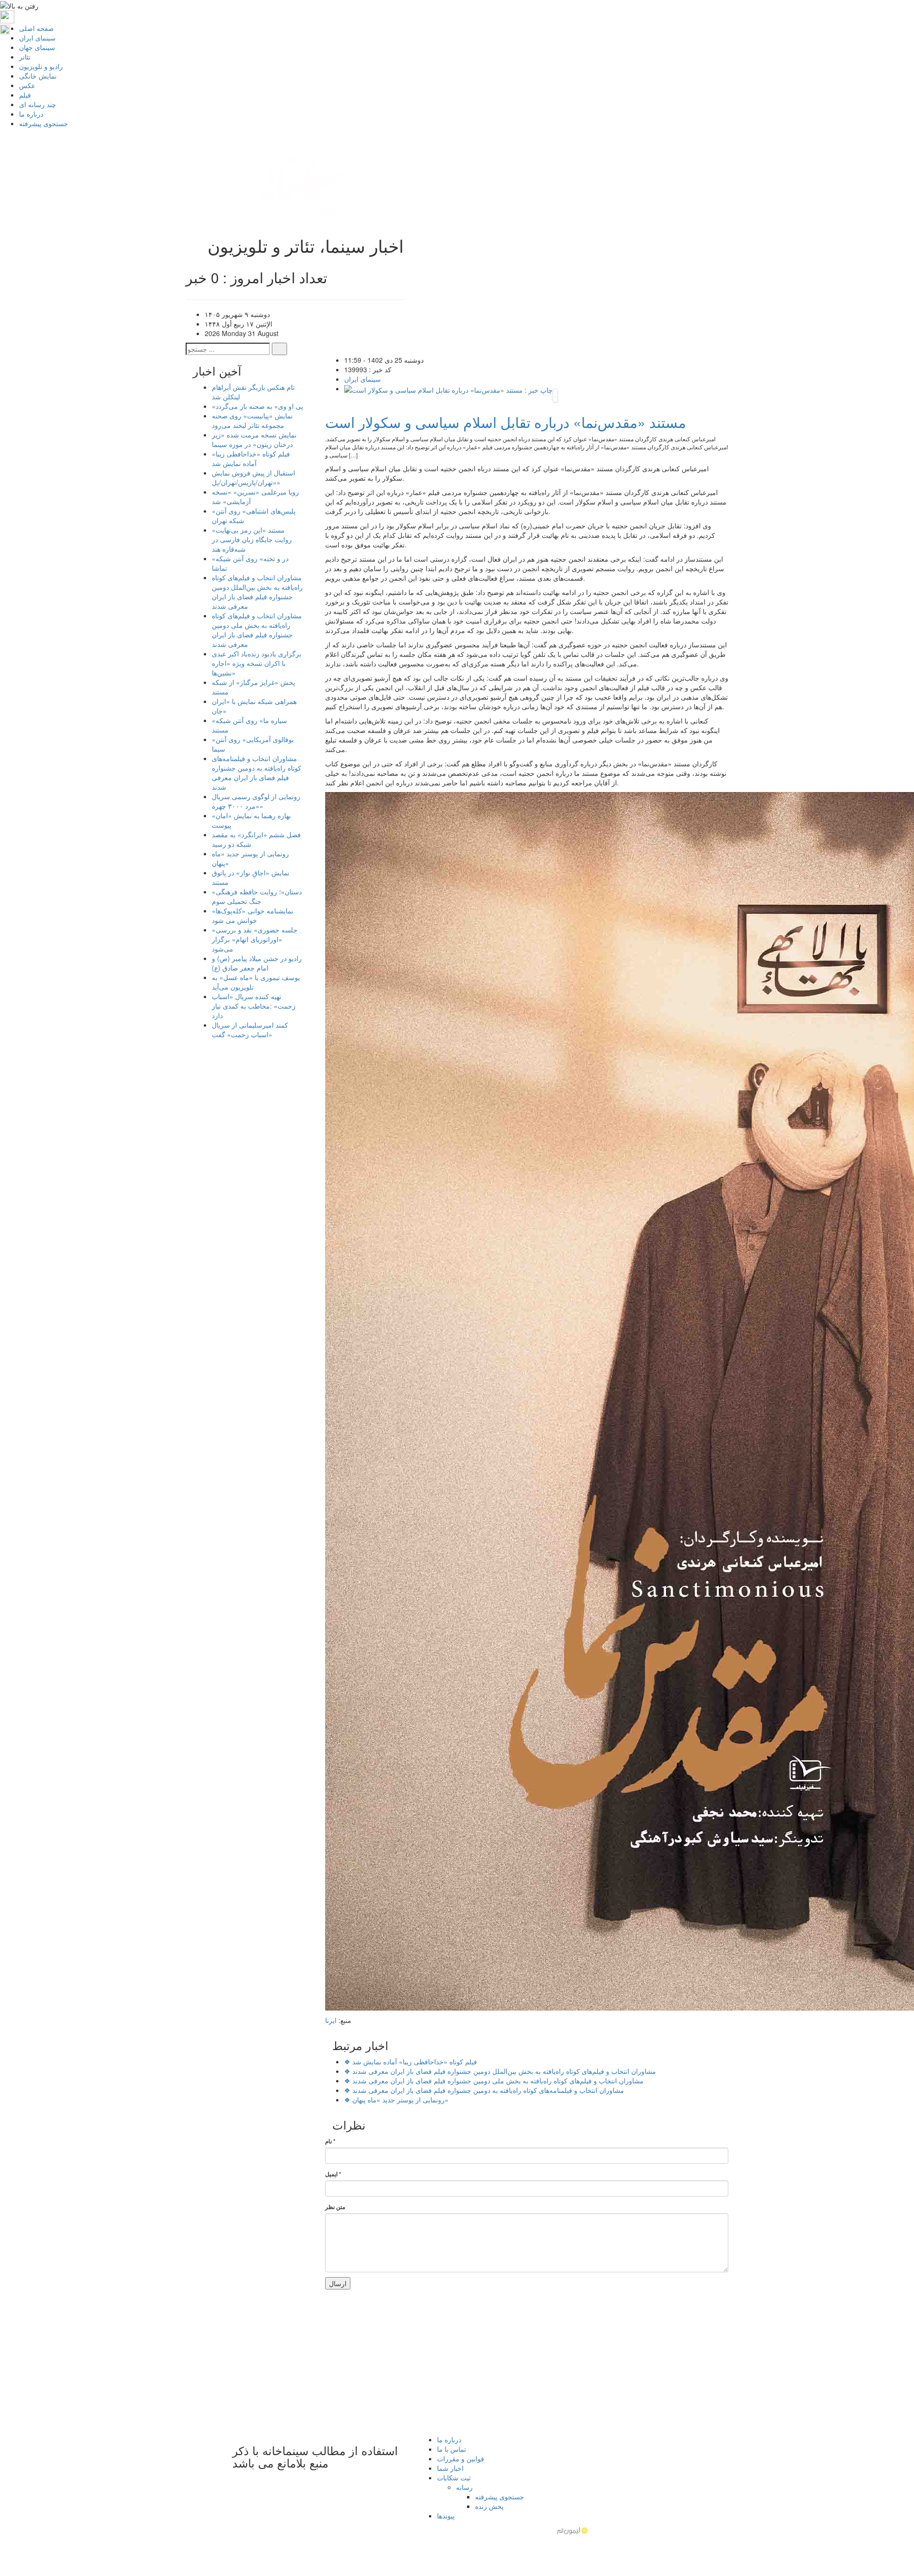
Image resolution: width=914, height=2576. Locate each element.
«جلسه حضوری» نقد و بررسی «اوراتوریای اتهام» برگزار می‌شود (255, 939)
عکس (27, 85)
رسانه (464, 2487)
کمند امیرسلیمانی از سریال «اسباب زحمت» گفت (250, 1030)
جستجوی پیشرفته (44, 123)
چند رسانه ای (38, 104)
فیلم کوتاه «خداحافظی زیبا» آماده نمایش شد (411, 2061)
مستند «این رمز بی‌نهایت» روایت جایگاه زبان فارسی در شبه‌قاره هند (252, 539)
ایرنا (331, 2020)
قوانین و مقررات (461, 2458)
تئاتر (25, 57)
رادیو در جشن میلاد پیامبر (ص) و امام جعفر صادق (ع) (257, 963)
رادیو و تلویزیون (41, 66)
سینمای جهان (37, 47)
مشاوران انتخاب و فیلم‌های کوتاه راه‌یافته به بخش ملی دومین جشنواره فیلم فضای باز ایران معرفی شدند (494, 2081)
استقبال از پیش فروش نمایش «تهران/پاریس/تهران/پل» (253, 477)
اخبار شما (450, 2468)
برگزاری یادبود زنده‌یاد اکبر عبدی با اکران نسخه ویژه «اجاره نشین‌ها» (257, 663)
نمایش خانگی (38, 76)
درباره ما (31, 114)
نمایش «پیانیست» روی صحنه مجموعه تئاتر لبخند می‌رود (252, 420)
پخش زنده (489, 2506)
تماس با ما (452, 2449)
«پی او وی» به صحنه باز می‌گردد (258, 406)
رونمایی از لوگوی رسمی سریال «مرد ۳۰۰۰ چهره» (256, 801)
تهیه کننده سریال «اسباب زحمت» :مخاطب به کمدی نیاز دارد (254, 1006)
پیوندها (446, 2516)
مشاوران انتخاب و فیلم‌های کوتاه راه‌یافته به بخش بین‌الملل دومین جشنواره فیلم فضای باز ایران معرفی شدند (500, 2071)
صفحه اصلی (36, 28)
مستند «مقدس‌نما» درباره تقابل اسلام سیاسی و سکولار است (506, 422)
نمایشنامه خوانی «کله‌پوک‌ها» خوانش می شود (253, 915)
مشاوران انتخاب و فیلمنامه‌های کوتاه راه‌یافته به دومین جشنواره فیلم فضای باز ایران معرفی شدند (484, 2090)
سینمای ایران (37, 38)
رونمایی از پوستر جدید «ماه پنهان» (396, 2100)
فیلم (25, 95)
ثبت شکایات (454, 2477)
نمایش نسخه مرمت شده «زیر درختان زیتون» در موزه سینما (254, 439)
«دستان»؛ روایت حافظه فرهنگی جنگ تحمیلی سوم (257, 896)
